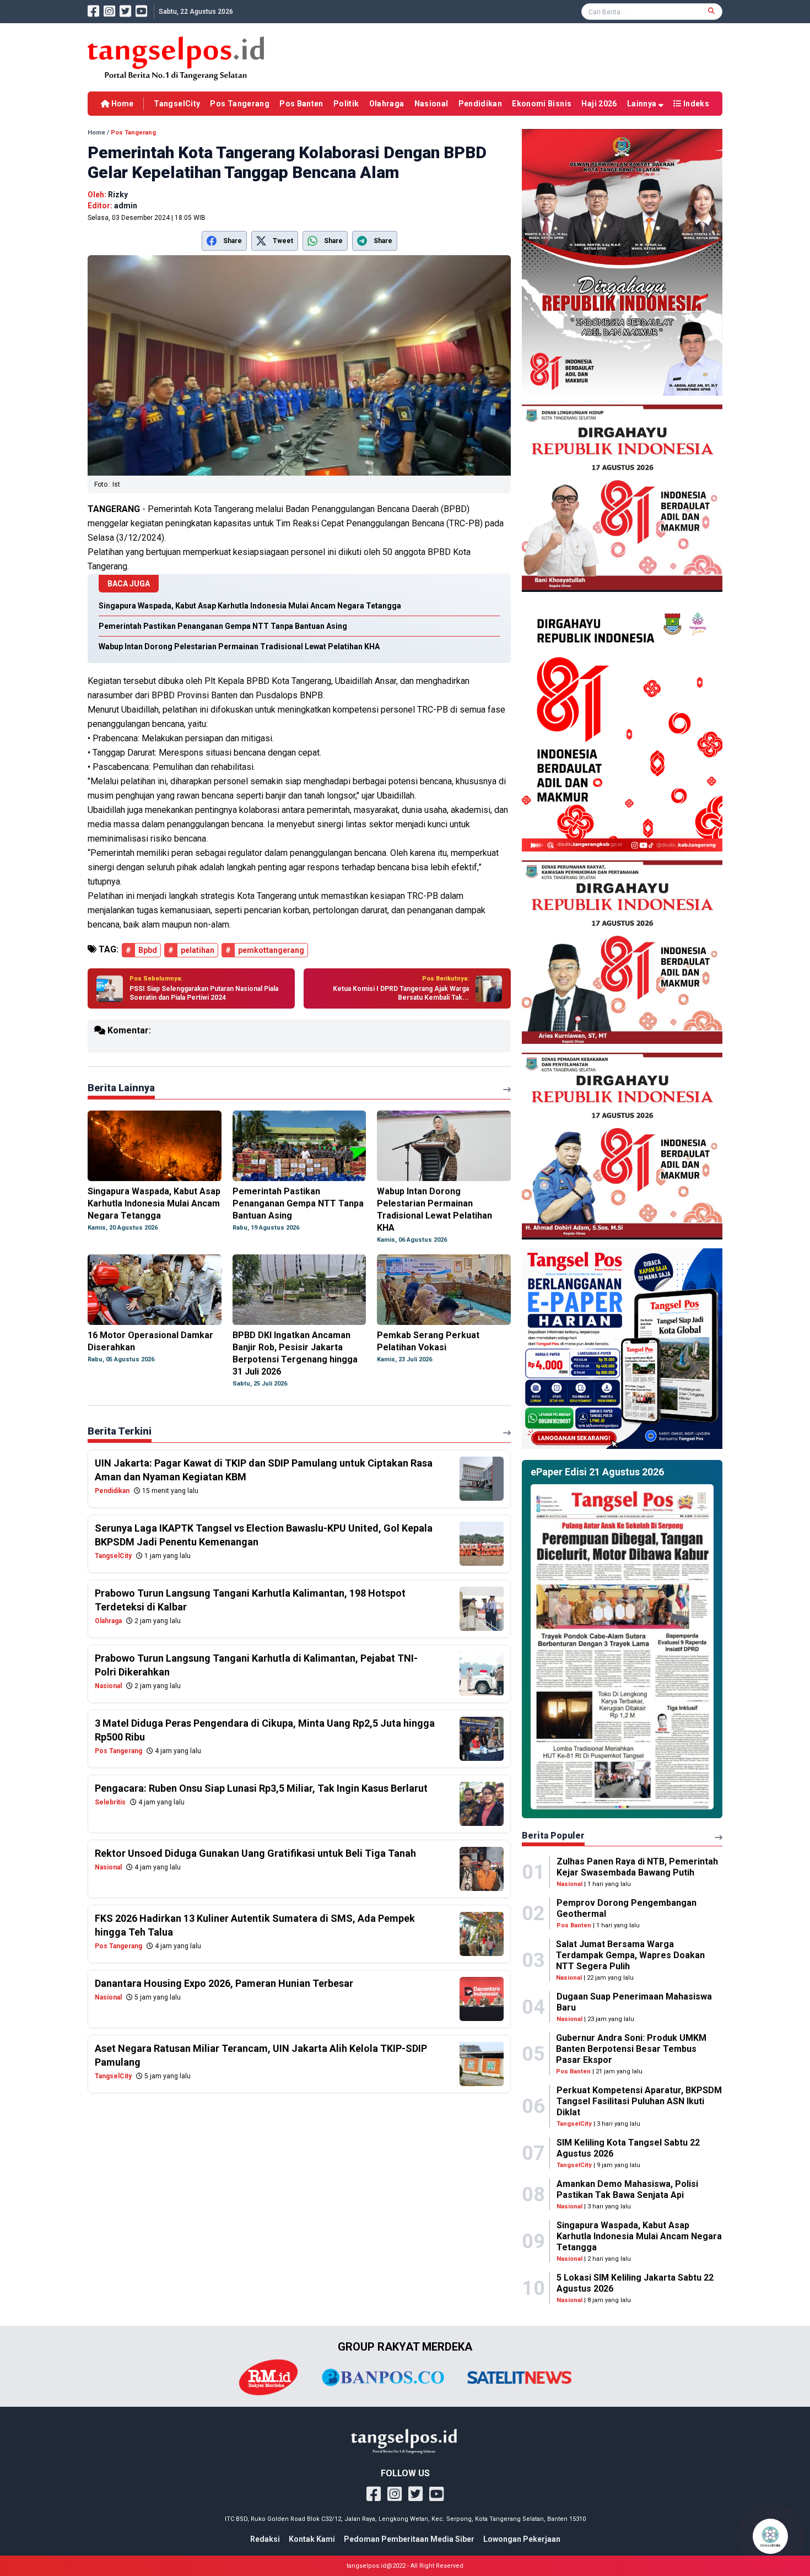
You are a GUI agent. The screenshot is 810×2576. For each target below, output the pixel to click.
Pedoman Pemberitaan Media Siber (409, 2539)
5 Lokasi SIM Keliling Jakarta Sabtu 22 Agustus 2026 (635, 2283)
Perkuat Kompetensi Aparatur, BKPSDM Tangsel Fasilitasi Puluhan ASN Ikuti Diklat (639, 2101)
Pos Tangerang (240, 104)
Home (121, 104)
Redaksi (265, 2539)
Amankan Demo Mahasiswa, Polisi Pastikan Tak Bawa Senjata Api (627, 2189)
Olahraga (387, 104)
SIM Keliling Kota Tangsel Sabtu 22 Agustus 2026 (628, 2148)
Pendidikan (480, 104)
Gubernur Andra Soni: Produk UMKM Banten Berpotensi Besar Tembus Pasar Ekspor (631, 2049)
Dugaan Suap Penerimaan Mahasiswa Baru (634, 2002)
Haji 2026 (599, 104)
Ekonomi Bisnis (542, 104)
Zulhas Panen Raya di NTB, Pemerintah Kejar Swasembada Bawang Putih (637, 1867)
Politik (346, 104)
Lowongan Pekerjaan (522, 2539)
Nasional (431, 104)
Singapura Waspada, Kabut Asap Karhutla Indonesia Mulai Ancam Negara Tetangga (639, 2236)
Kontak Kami (312, 2539)
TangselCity (177, 104)
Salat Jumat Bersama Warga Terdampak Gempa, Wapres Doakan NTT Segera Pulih (630, 1955)
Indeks (695, 104)
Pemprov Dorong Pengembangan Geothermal (627, 1908)
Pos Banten (301, 104)
